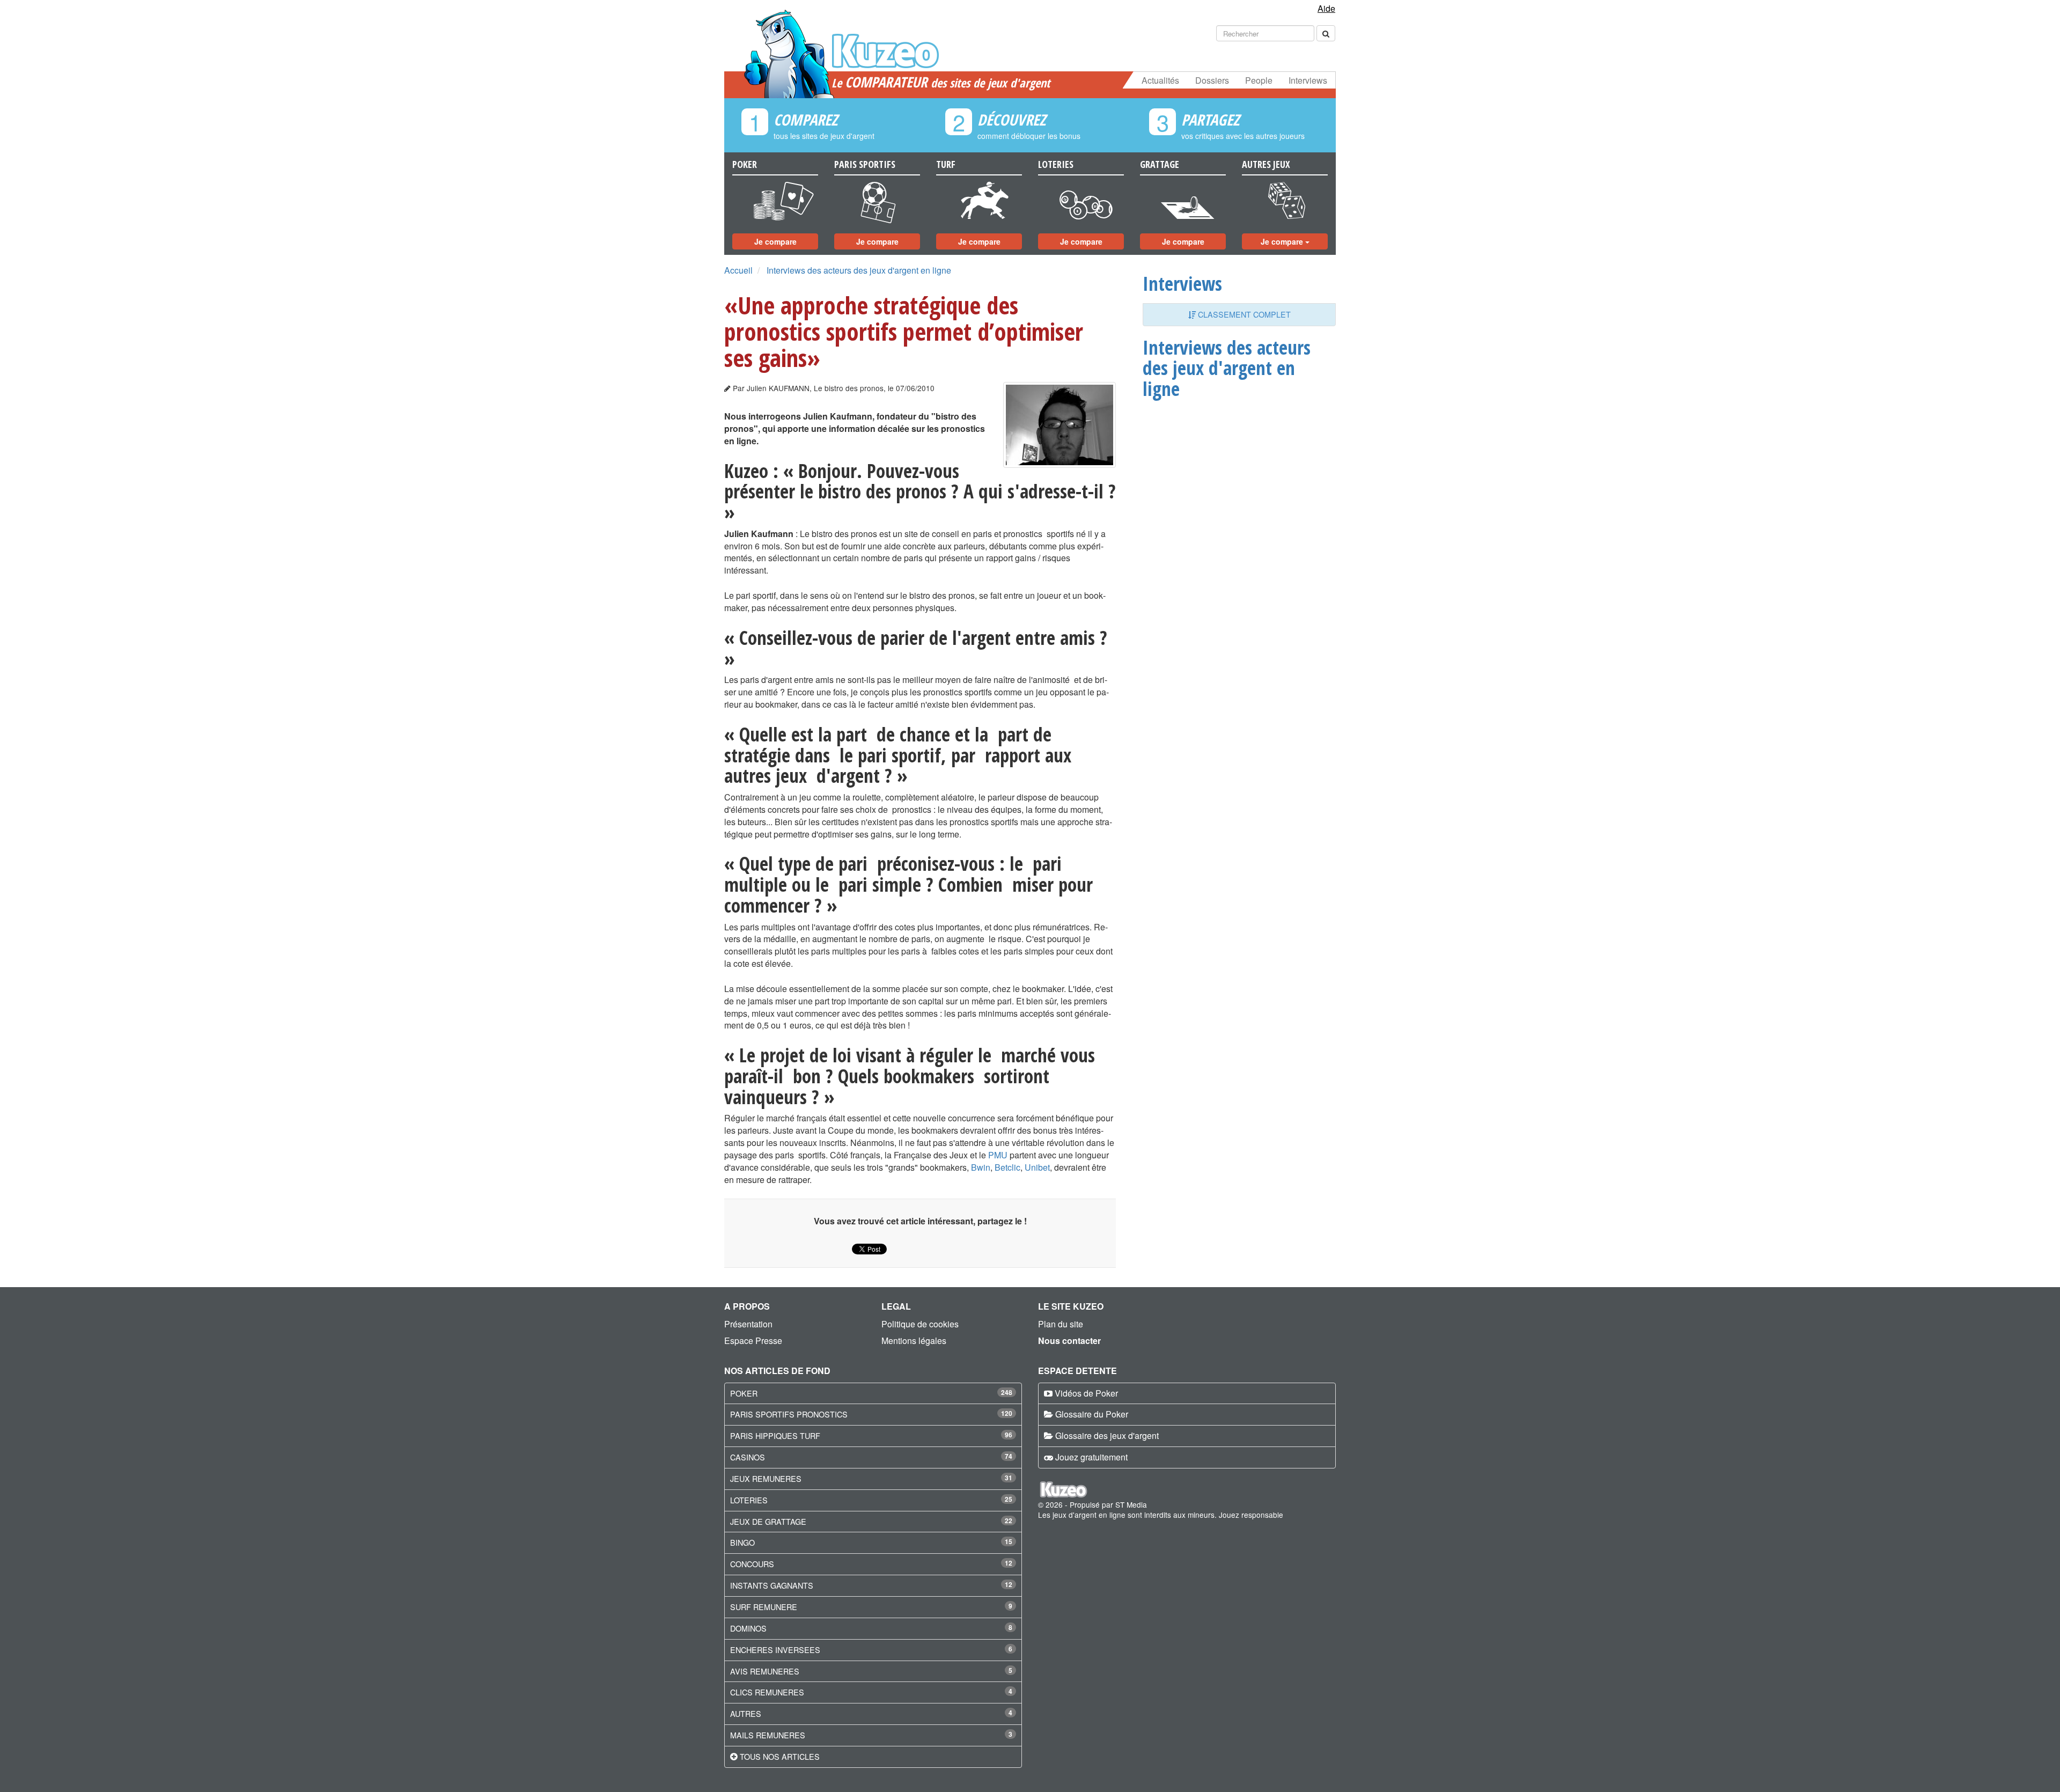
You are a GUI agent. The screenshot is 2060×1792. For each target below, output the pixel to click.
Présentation (748, 1324)
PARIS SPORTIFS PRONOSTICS (789, 1414)
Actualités (1160, 80)
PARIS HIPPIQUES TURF (775, 1435)
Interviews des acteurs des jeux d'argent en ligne (859, 270)
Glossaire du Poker (1092, 1414)
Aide (1326, 8)
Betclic (1007, 1167)
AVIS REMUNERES (765, 1671)
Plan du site (1061, 1324)
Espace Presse (753, 1341)
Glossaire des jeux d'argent (1107, 1435)
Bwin (981, 1167)
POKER (744, 1393)
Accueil (738, 270)
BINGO (742, 1542)
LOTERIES (749, 1500)
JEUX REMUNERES (766, 1478)
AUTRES (746, 1713)
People (1259, 80)
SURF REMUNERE (764, 1607)
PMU (998, 1155)
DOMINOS (748, 1628)
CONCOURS (752, 1564)
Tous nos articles (780, 1756)
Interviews (1308, 80)
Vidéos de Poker (1086, 1393)
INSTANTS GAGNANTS (772, 1585)
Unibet (1037, 1167)
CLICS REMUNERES (767, 1692)
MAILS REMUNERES (768, 1735)
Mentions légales (914, 1341)
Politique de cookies (920, 1324)
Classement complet (1243, 314)
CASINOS (748, 1457)
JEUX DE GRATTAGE (768, 1521)
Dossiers (1212, 80)
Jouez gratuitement (1091, 1457)
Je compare (775, 241)
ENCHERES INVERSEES (775, 1650)
